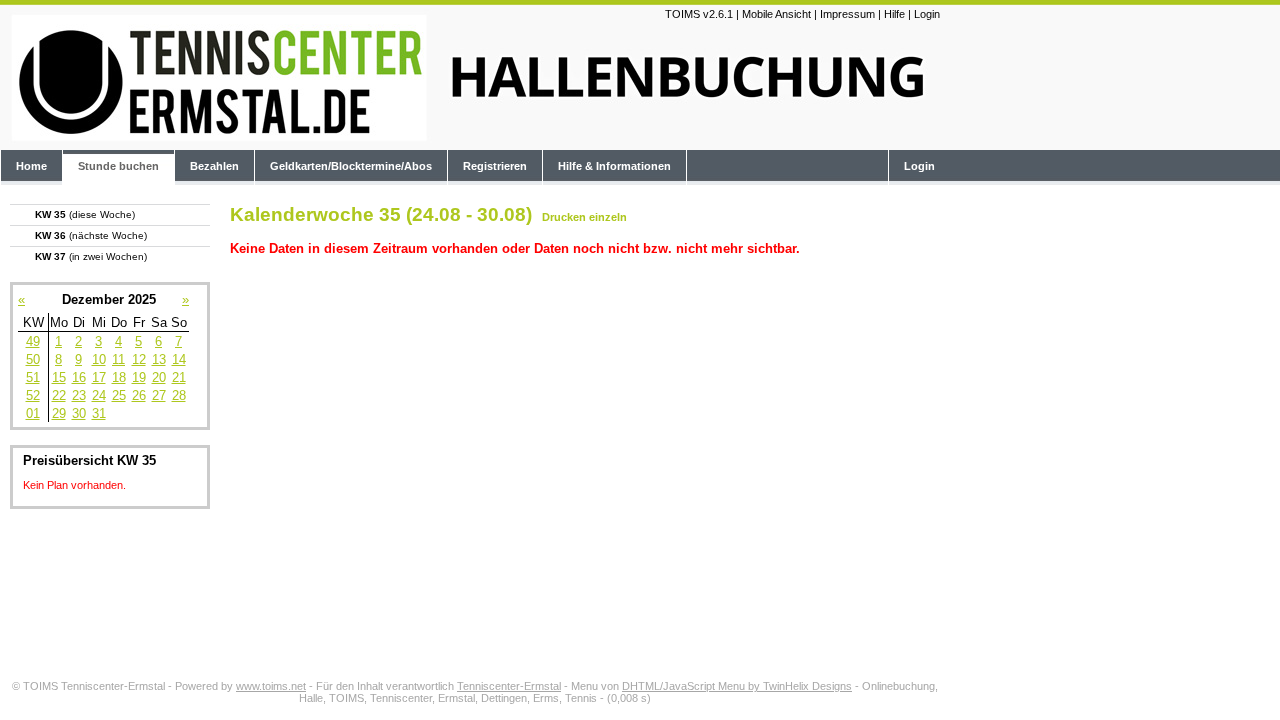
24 (99, 395)
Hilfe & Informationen (614, 166)
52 (33, 395)
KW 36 (91, 235)
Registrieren (495, 166)
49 (33, 341)
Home (31, 166)
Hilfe (894, 14)
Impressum (847, 14)
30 (79, 413)
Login (927, 14)
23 (79, 395)
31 (99, 413)
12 (139, 359)
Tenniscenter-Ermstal (509, 686)
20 (159, 377)
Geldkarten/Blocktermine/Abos (351, 166)
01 (33, 413)
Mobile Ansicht (776, 14)
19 (139, 377)
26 (139, 395)
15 (59, 377)
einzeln (608, 217)
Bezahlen (214, 166)
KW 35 (85, 214)
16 (79, 377)
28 (179, 395)
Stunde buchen (118, 166)
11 (118, 359)
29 (59, 413)
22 (59, 395)
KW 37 (91, 256)
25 (119, 395)
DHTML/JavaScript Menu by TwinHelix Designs (737, 686)
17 (99, 377)
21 (179, 377)
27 (159, 395)
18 (119, 377)
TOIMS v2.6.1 (699, 14)
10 (99, 359)
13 (159, 359)
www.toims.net (271, 686)
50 (33, 359)
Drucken (564, 217)
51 (33, 377)
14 (179, 359)
